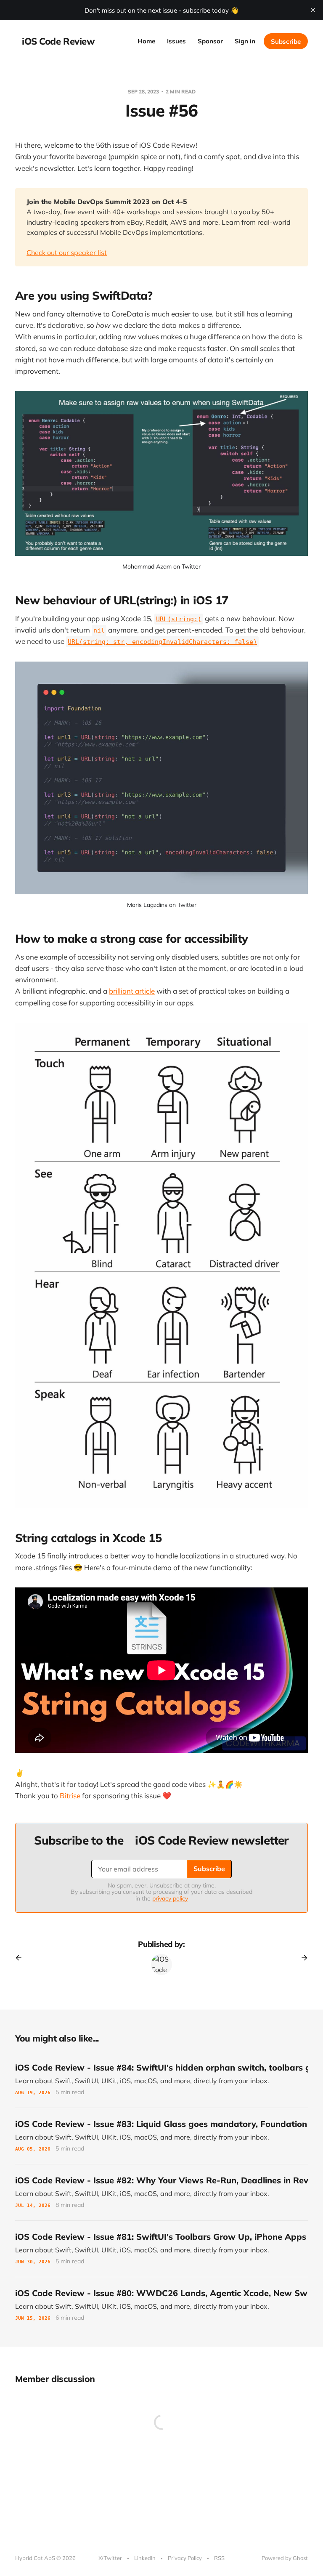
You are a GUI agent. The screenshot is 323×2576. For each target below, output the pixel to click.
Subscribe (286, 41)
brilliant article (132, 991)
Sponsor (210, 41)
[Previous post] (21, 1958)
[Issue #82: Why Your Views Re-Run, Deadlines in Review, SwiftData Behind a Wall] (161, 2192)
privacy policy (170, 1898)
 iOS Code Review (55, 41)
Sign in (245, 41)
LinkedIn (145, 2558)
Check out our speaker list (67, 253)
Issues (176, 41)
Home (146, 41)
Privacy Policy (185, 2558)
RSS (219, 2558)
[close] (313, 10)
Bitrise (70, 1796)
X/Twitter (110, 2558)
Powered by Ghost (285, 2558)
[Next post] (302, 1958)
